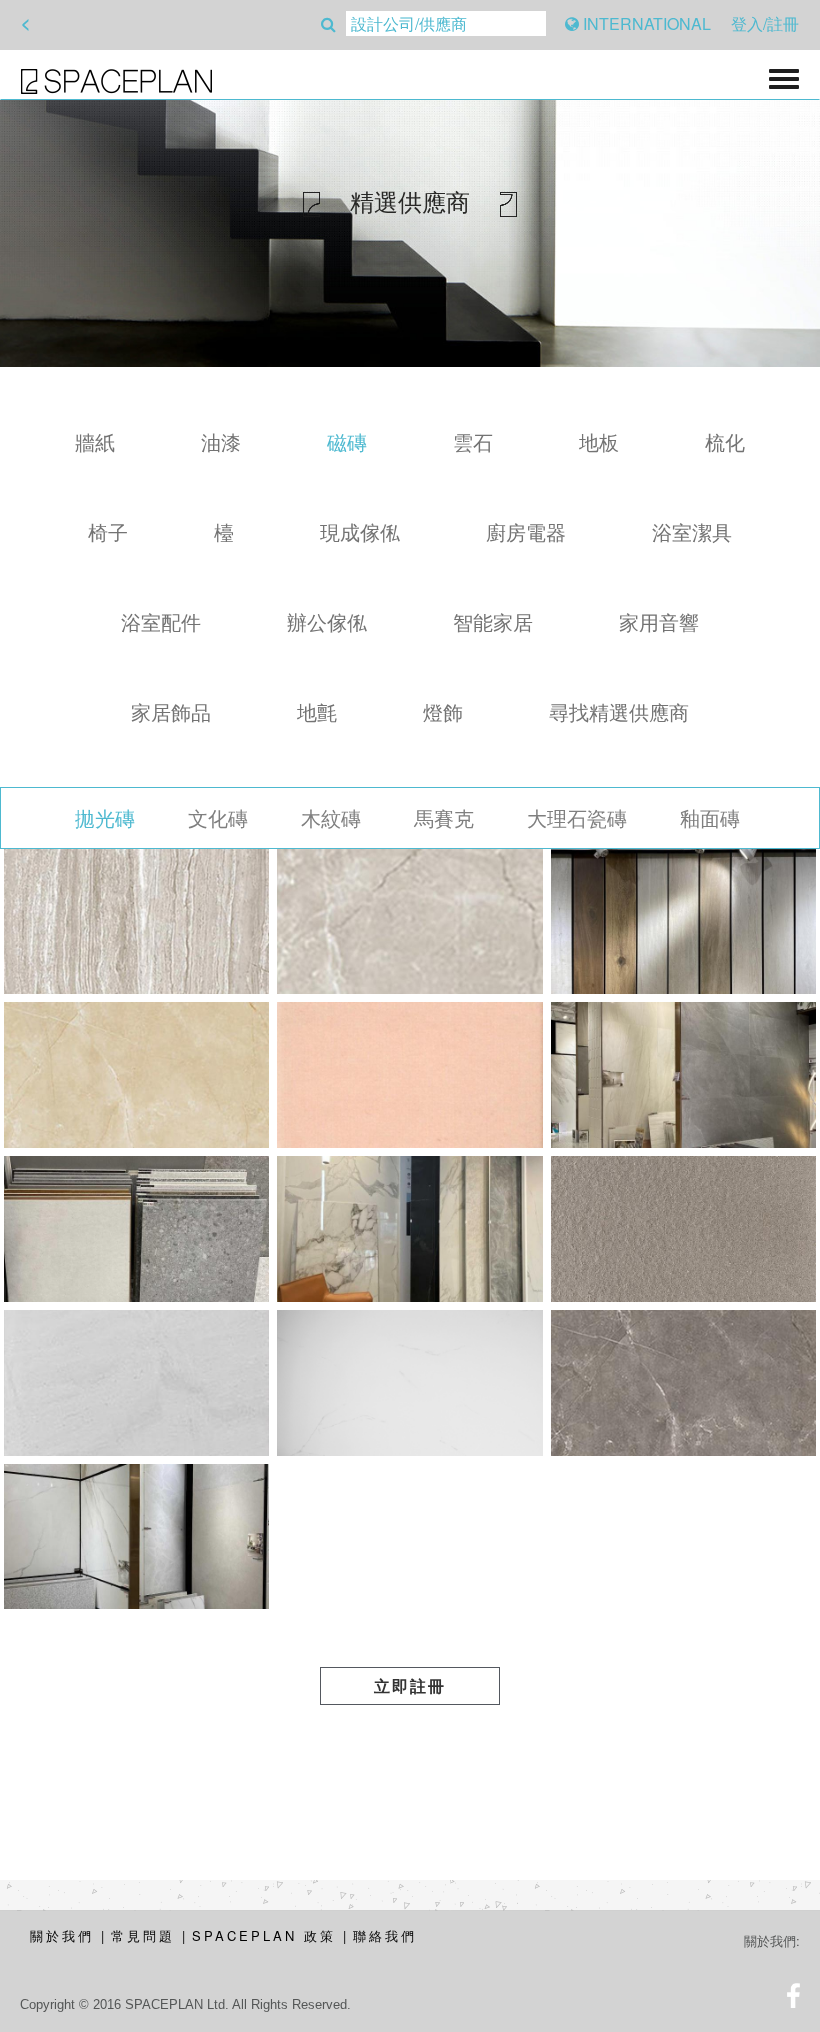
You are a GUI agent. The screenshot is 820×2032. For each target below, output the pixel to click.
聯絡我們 (385, 1935)
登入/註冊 (765, 23)
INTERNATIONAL (645, 23)
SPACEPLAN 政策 (264, 1935)
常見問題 (143, 1935)
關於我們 (62, 1935)
